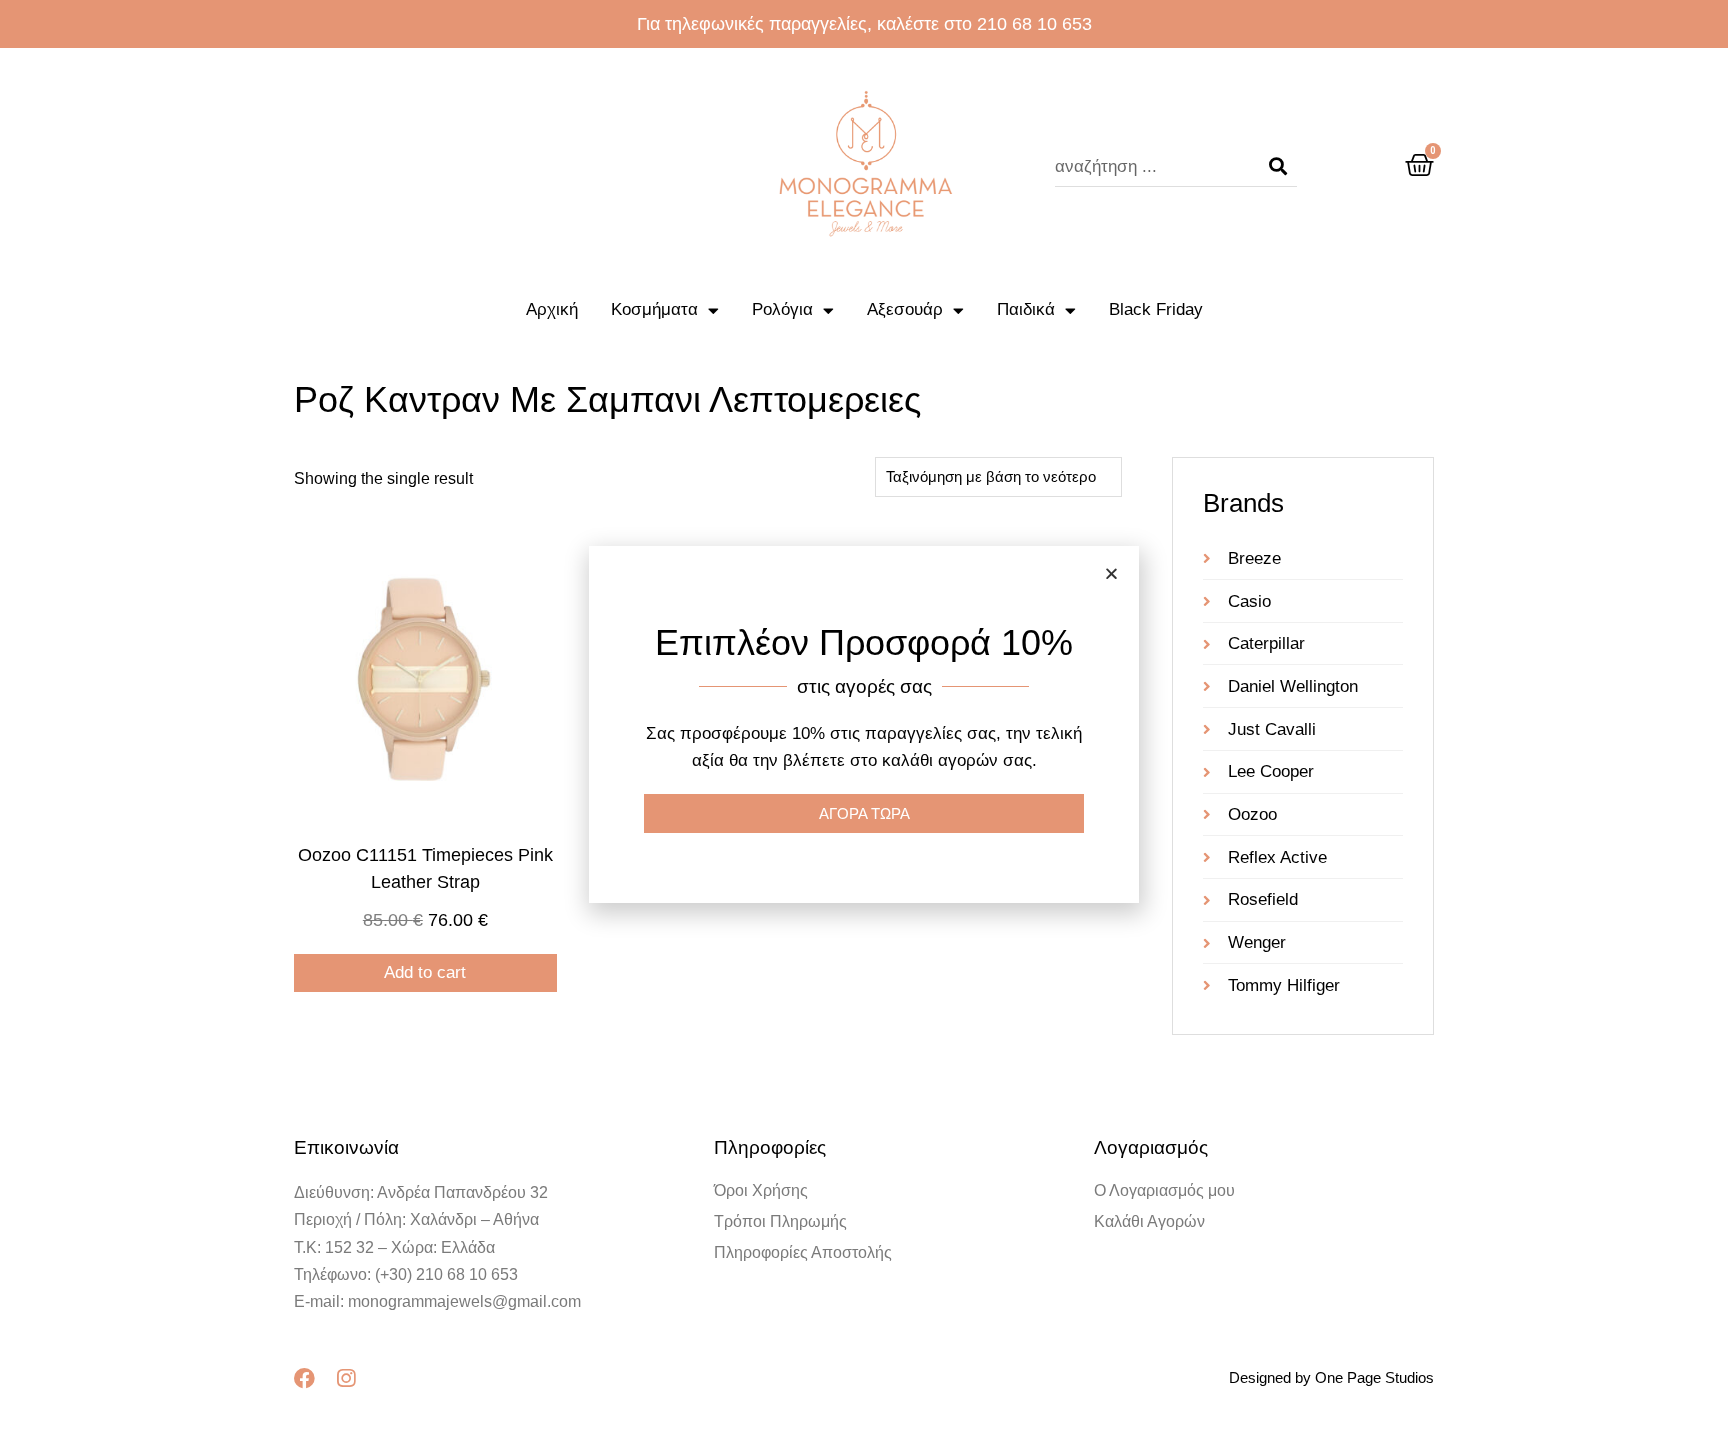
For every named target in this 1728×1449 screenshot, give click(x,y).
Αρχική (552, 309)
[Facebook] (304, 1378)
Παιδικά (1026, 309)
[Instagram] (345, 1378)
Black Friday (1156, 309)
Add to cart (425, 972)
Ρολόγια (782, 309)
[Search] (1278, 167)
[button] (1111, 573)
